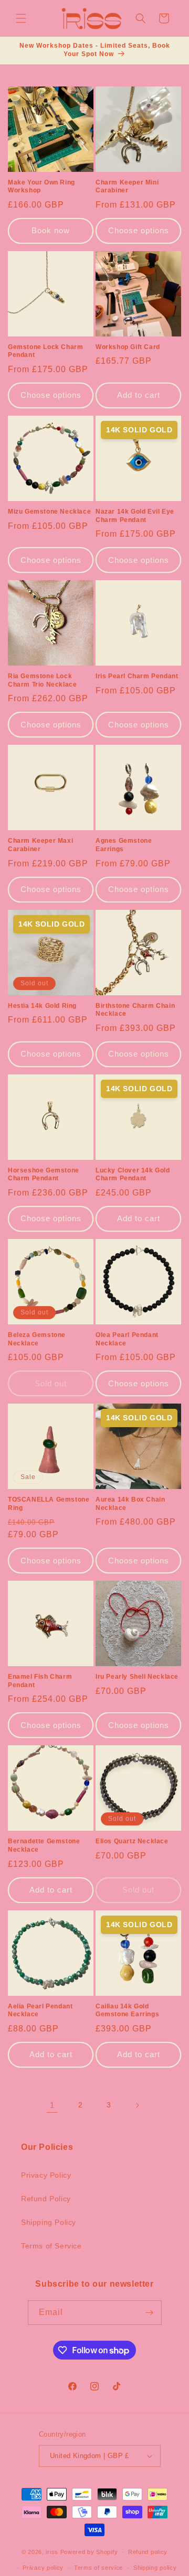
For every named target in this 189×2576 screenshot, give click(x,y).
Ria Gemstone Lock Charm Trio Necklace (42, 680)
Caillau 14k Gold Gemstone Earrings (127, 2010)
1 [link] (52, 2105)
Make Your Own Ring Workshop (41, 187)
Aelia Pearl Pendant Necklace (40, 2010)
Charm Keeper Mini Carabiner (127, 187)
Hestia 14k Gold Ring (42, 1006)
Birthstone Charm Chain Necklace (135, 1010)
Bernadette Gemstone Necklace (44, 1845)
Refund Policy (46, 2199)
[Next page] (137, 2105)
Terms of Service (51, 2246)
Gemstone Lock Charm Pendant (45, 351)
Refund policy (148, 2552)
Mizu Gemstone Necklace (49, 512)
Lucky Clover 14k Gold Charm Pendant (133, 1175)
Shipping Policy (49, 2222)
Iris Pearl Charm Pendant (137, 676)
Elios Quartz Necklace (132, 1841)
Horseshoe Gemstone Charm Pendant (44, 1175)
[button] (21, 18)
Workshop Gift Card (128, 347)
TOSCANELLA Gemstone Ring (49, 1504)
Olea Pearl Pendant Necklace (127, 1339)
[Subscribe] (150, 2313)
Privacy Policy (46, 2175)
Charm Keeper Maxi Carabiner (40, 845)
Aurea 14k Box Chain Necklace (130, 1504)
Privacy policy (43, 2568)
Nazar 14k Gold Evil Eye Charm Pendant (135, 516)
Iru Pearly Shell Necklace (137, 1677)
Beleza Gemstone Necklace (37, 1339)
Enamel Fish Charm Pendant (40, 1681)
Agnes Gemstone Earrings (124, 845)
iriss (52, 2552)
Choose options (139, 230)
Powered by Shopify (89, 2552)
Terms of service (98, 2568)
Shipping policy (155, 2568)
